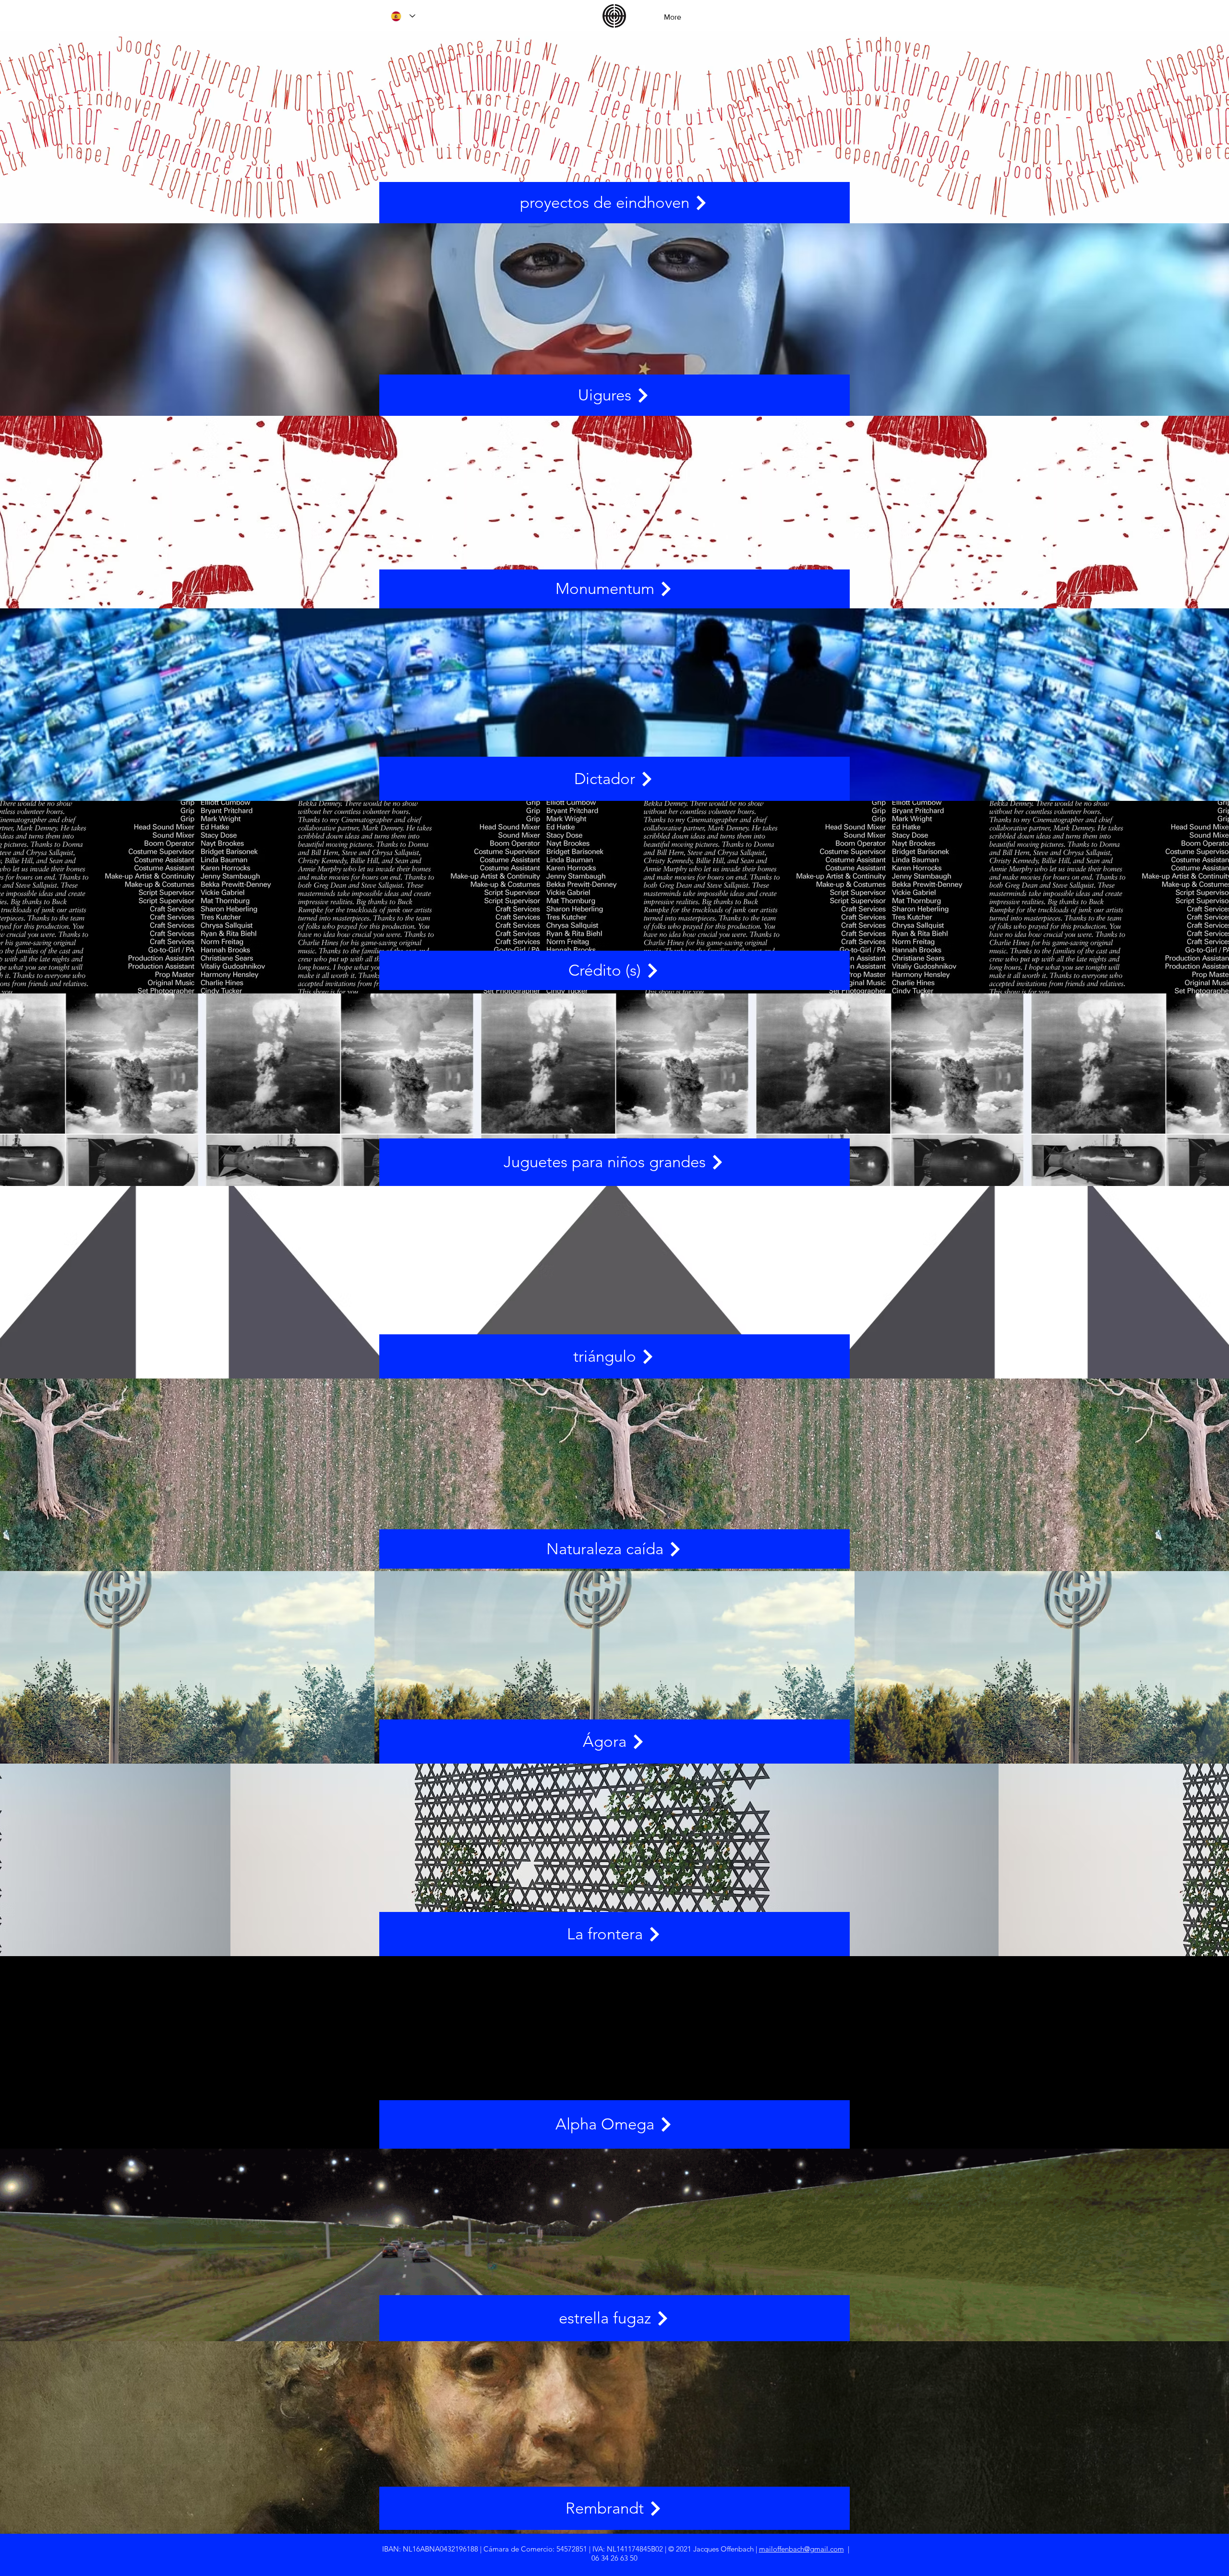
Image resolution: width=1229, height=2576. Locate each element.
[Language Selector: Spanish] (403, 16)
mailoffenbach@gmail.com (801, 2549)
